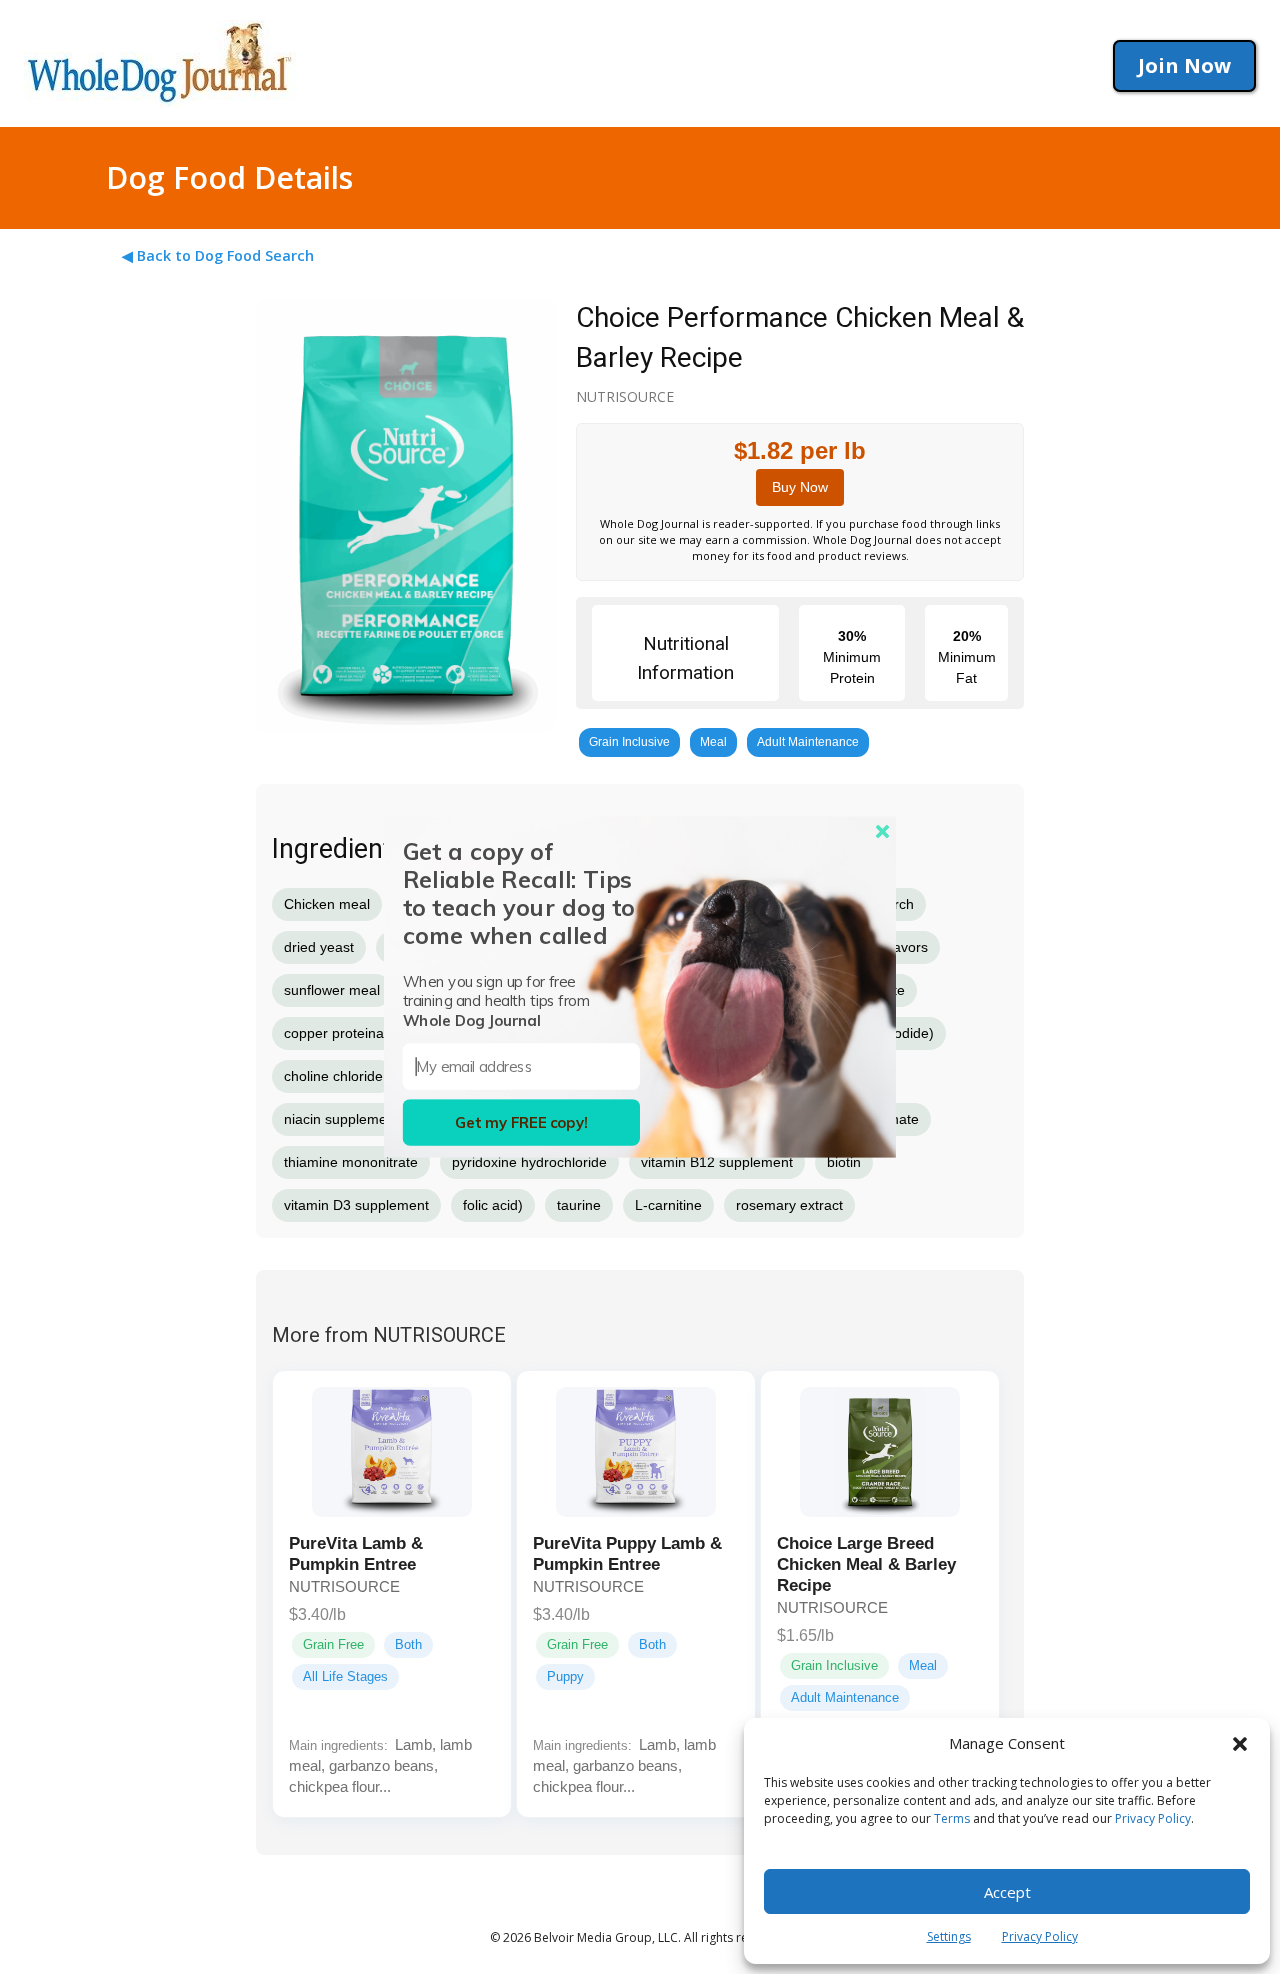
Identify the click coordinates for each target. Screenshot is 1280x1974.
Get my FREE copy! (521, 1122)
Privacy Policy (1153, 1818)
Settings (949, 1936)
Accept (1007, 1892)
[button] (1240, 1744)
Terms (952, 1818)
